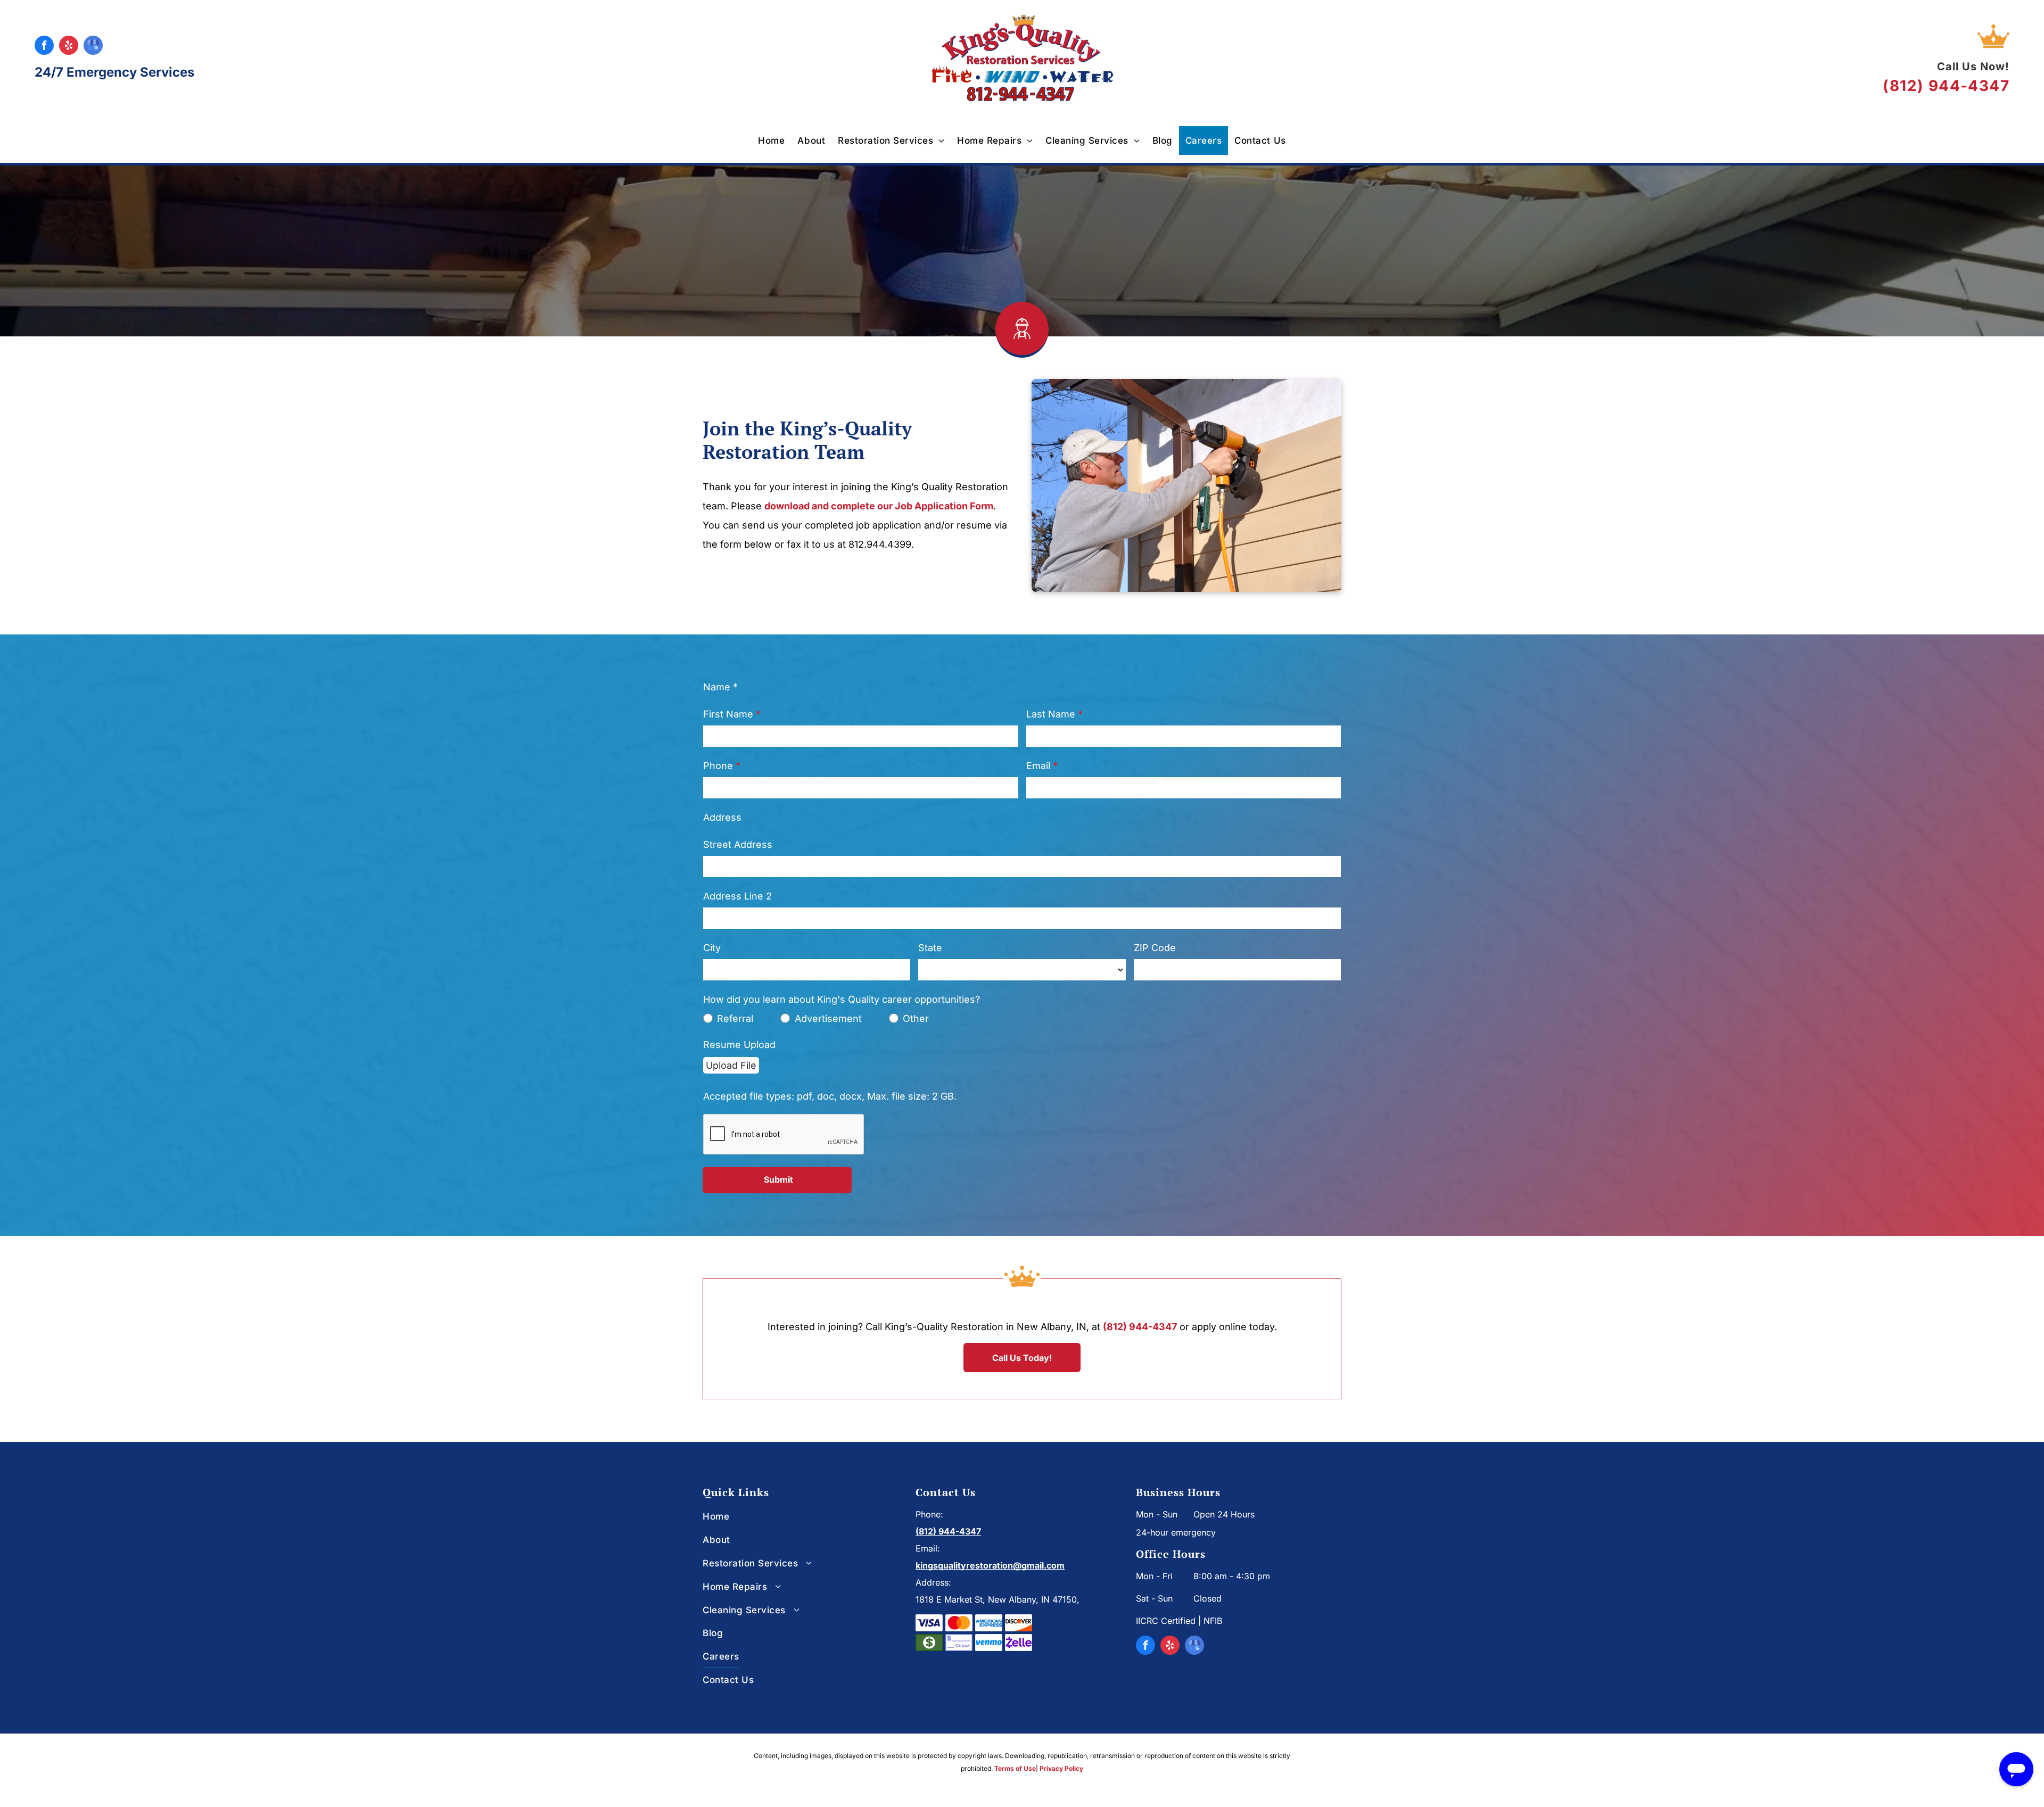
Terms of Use (1015, 1768)
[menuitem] (771, 141)
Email (1038, 766)
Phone (718, 766)
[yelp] (69, 47)
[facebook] (44, 47)
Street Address (738, 844)
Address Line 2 (737, 896)
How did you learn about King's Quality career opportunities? (842, 999)
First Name (728, 714)
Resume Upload (739, 1045)
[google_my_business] (93, 47)
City (712, 948)
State (930, 948)
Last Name (1051, 714)
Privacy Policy (1061, 1768)
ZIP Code (1155, 948)
